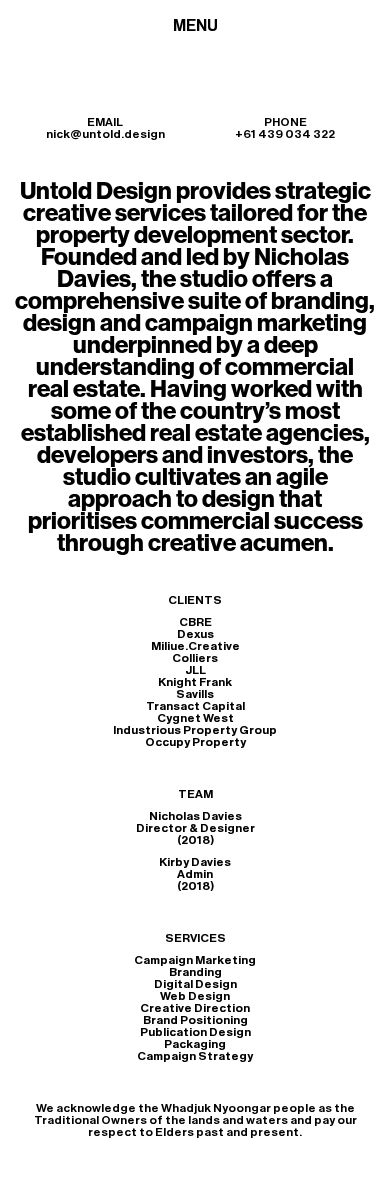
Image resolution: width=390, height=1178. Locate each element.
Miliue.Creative (195, 646)
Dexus (195, 634)
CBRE (195, 622)
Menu (195, 26)
